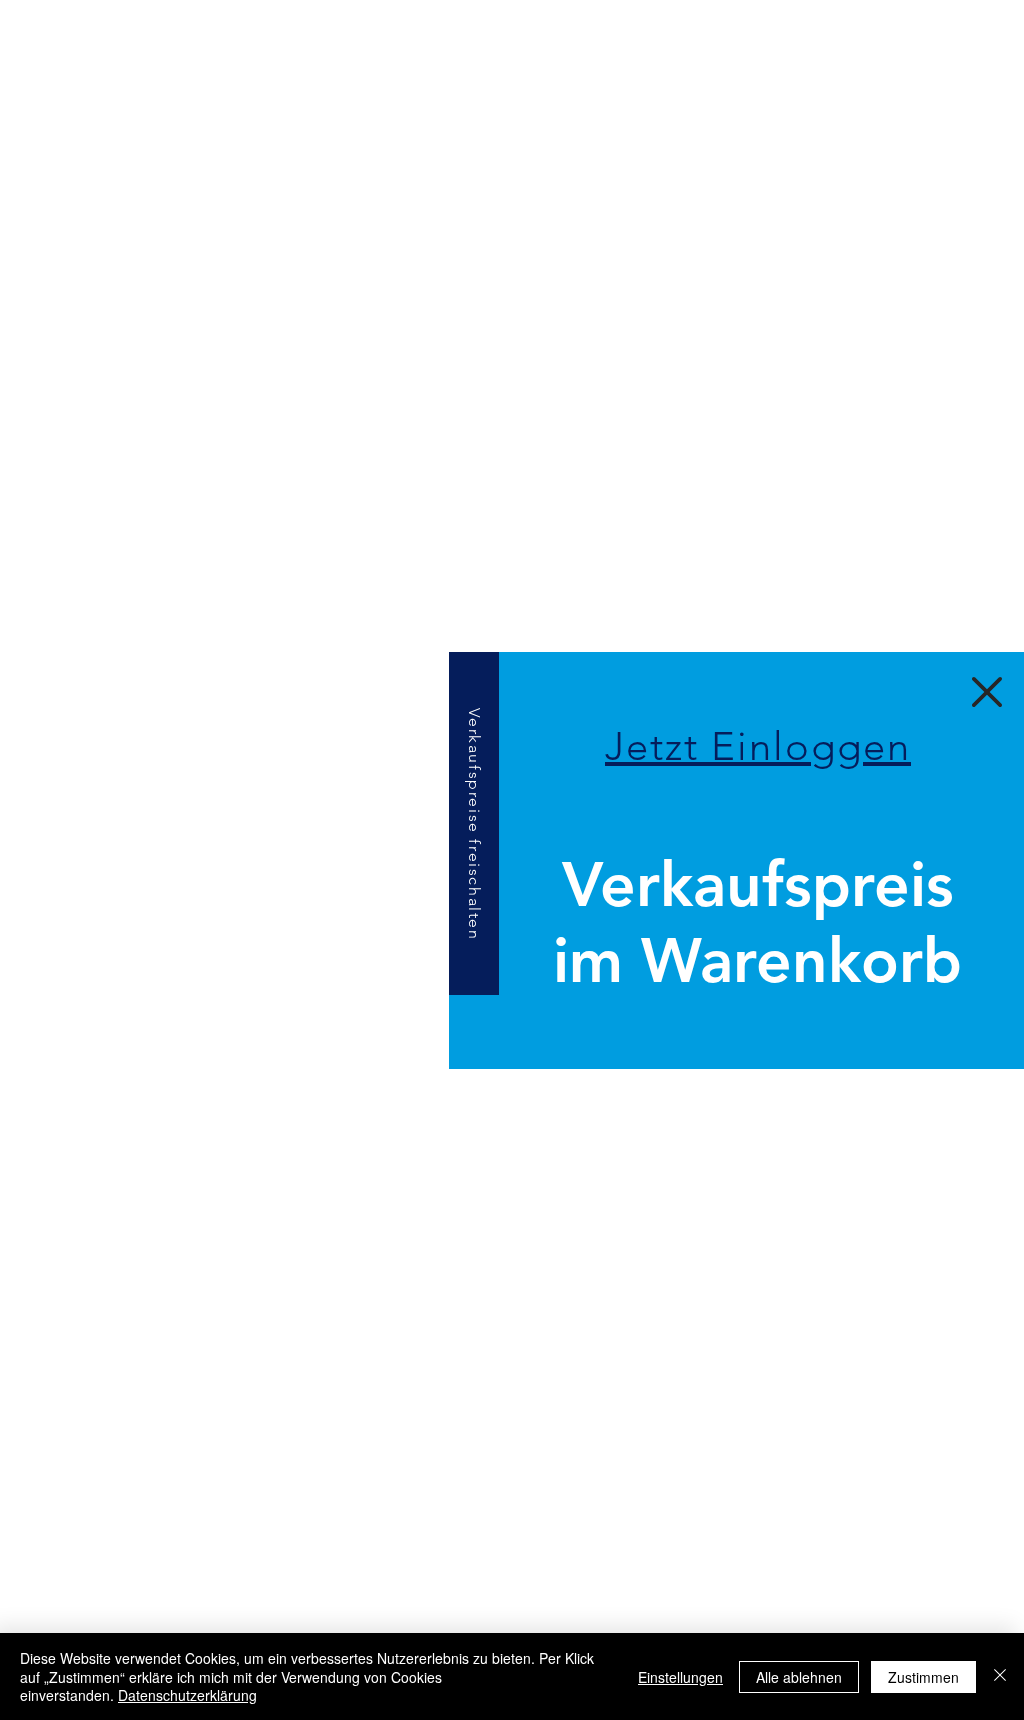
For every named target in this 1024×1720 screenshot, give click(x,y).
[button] (758, 743)
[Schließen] (1000, 1676)
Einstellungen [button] (680, 1677)
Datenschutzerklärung (187, 1695)
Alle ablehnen (799, 1677)
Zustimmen (923, 1677)
